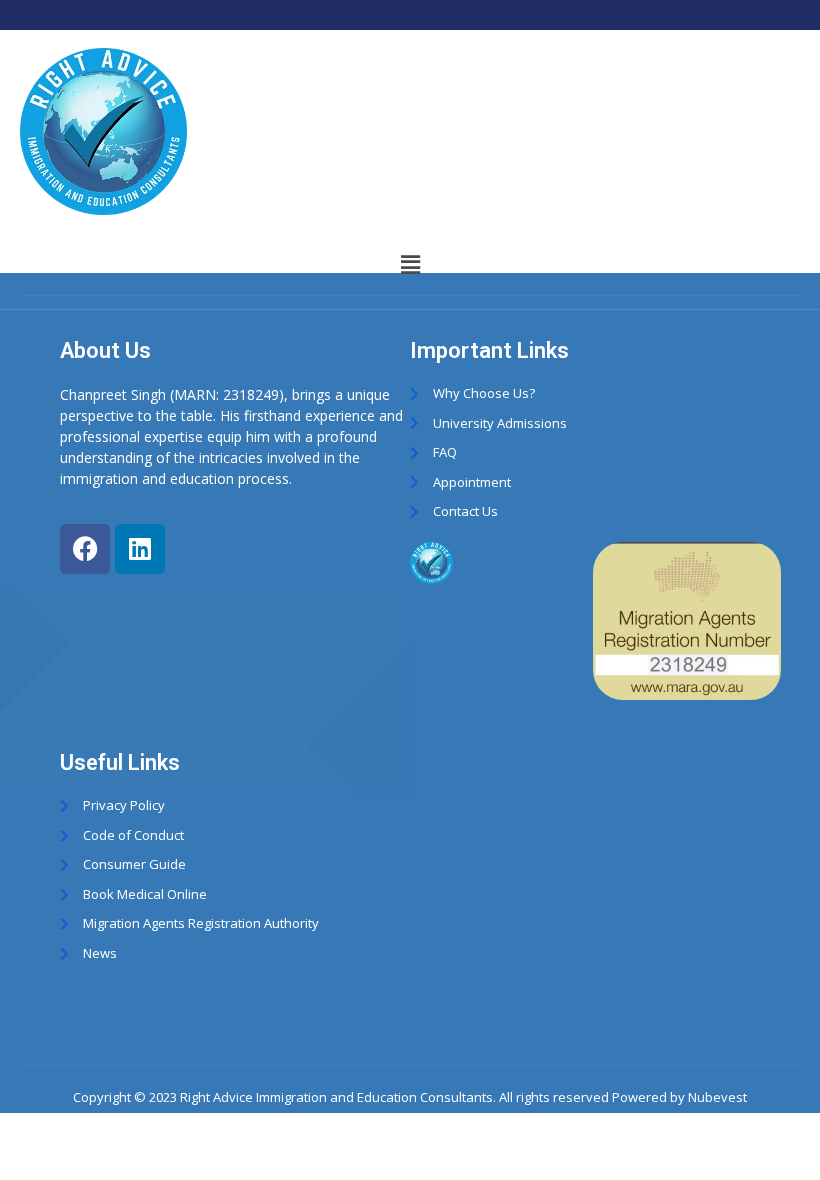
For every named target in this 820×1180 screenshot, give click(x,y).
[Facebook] (85, 549)
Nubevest (717, 1097)
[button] (410, 264)
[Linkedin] (140, 549)
